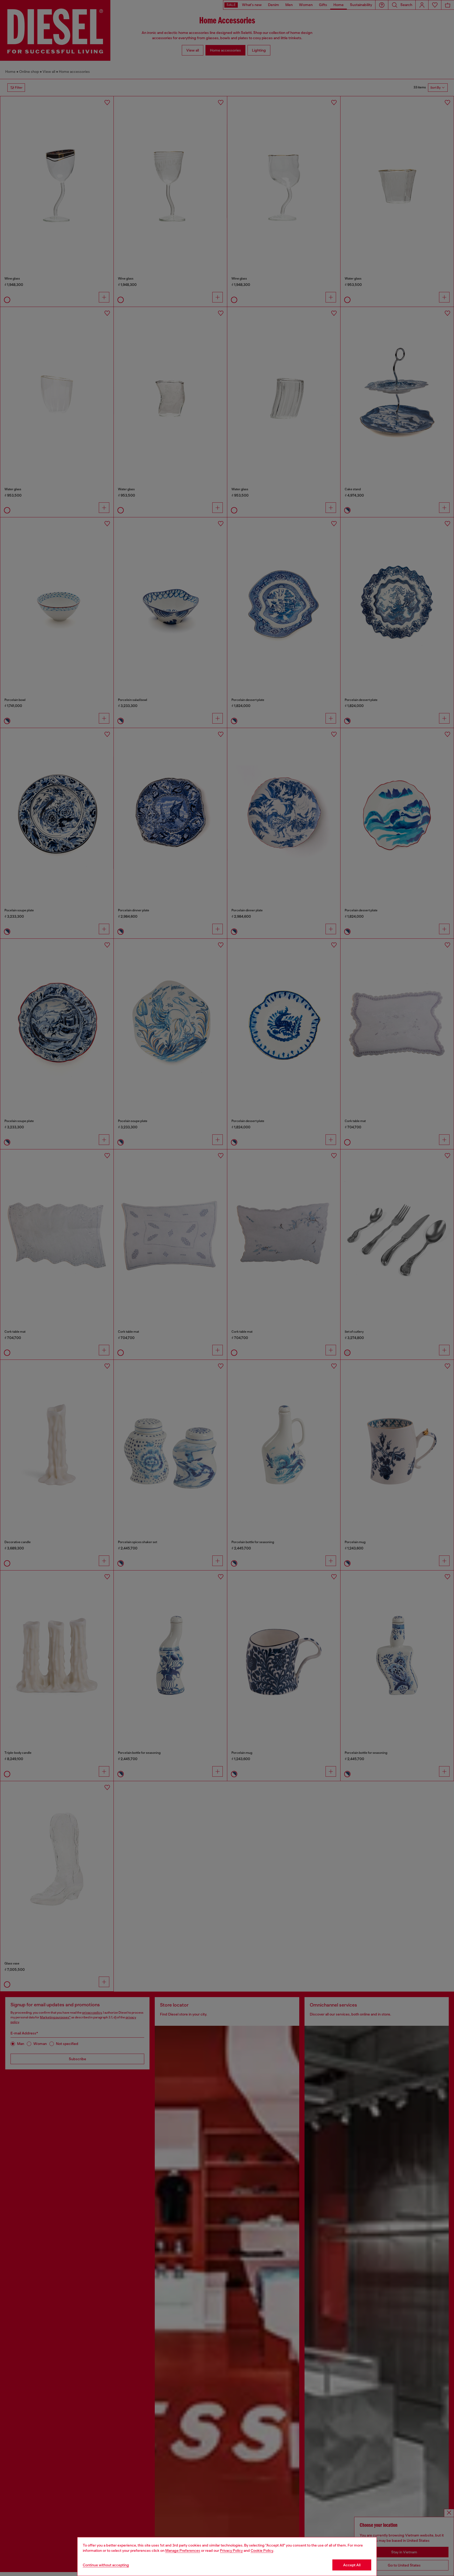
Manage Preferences (183, 2550)
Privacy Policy (231, 2550)
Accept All (352, 2565)
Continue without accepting (106, 2565)
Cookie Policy (262, 2550)
